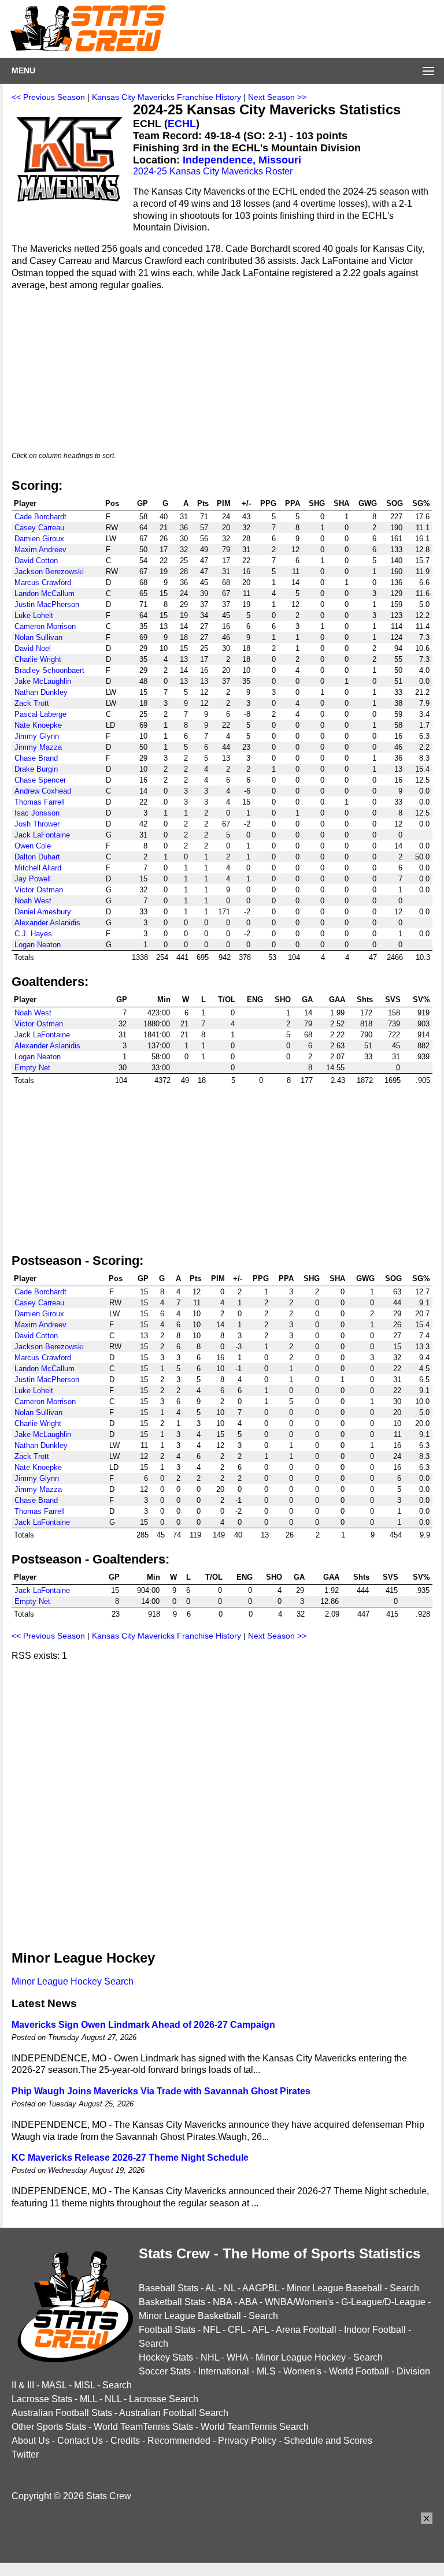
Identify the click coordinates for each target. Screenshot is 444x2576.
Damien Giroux (39, 539)
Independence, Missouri (242, 160)
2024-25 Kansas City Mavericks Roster (213, 171)
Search (404, 2288)
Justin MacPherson (47, 604)
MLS (266, 2371)
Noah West (33, 901)
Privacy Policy (247, 2441)
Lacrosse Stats (42, 2399)
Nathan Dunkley (41, 692)
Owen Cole (33, 846)
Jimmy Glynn (37, 736)
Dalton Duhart (37, 857)
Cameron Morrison (45, 626)
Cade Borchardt (40, 517)
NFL (212, 2330)
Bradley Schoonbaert (49, 670)
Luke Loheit (34, 615)
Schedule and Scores (328, 2441)
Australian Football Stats (62, 2413)
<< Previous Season (48, 97)
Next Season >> (277, 97)
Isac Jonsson (37, 813)
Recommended (179, 2441)
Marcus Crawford (43, 582)
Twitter (25, 2454)
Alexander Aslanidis (47, 923)
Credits (125, 2441)
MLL (88, 2399)
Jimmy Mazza (38, 747)
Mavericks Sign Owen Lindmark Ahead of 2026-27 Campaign (143, 2025)
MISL (84, 2385)
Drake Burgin (36, 769)
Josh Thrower (37, 824)
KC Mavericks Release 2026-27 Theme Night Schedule (130, 2158)
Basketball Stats (172, 2302)
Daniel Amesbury (43, 912)
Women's (302, 2371)
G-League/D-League (383, 2302)
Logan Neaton (38, 945)
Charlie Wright (38, 659)
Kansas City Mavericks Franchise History (166, 97)
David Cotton (36, 561)
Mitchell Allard (38, 868)
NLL (113, 2399)
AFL (260, 2330)
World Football (359, 2371)
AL (211, 2288)
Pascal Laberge (40, 714)
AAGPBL (261, 2288)
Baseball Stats (169, 2288)
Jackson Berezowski (49, 572)
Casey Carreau (39, 528)
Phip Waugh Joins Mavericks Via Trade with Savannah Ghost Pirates (161, 2091)
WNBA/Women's (299, 2302)
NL (230, 2288)
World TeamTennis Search (255, 2427)
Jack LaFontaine (42, 835)
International (224, 2371)
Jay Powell (33, 879)
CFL (236, 2330)
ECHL (182, 124)
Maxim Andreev (40, 550)
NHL (210, 2357)
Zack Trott (32, 703)
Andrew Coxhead (43, 791)
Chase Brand (36, 758)
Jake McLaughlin (43, 681)
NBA (222, 2302)
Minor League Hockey (301, 2357)
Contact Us (80, 2441)
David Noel (33, 648)
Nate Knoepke (38, 725)
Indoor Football (375, 2330)
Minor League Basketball (190, 2316)
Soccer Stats (165, 2371)
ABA (248, 2302)
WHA (237, 2357)
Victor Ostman (39, 890)
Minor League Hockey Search (73, 1981)
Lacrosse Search (164, 2399)
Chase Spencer (40, 780)
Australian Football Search (174, 2413)
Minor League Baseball (334, 2288)
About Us (31, 2441)
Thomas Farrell (40, 802)
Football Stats (167, 2330)
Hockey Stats (166, 2357)
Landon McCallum (45, 593)
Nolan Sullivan (38, 637)
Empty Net (32, 1068)
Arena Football (306, 2330)
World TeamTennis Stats (143, 2427)
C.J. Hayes (33, 934)
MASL (54, 2385)
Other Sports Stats (49, 2427)
